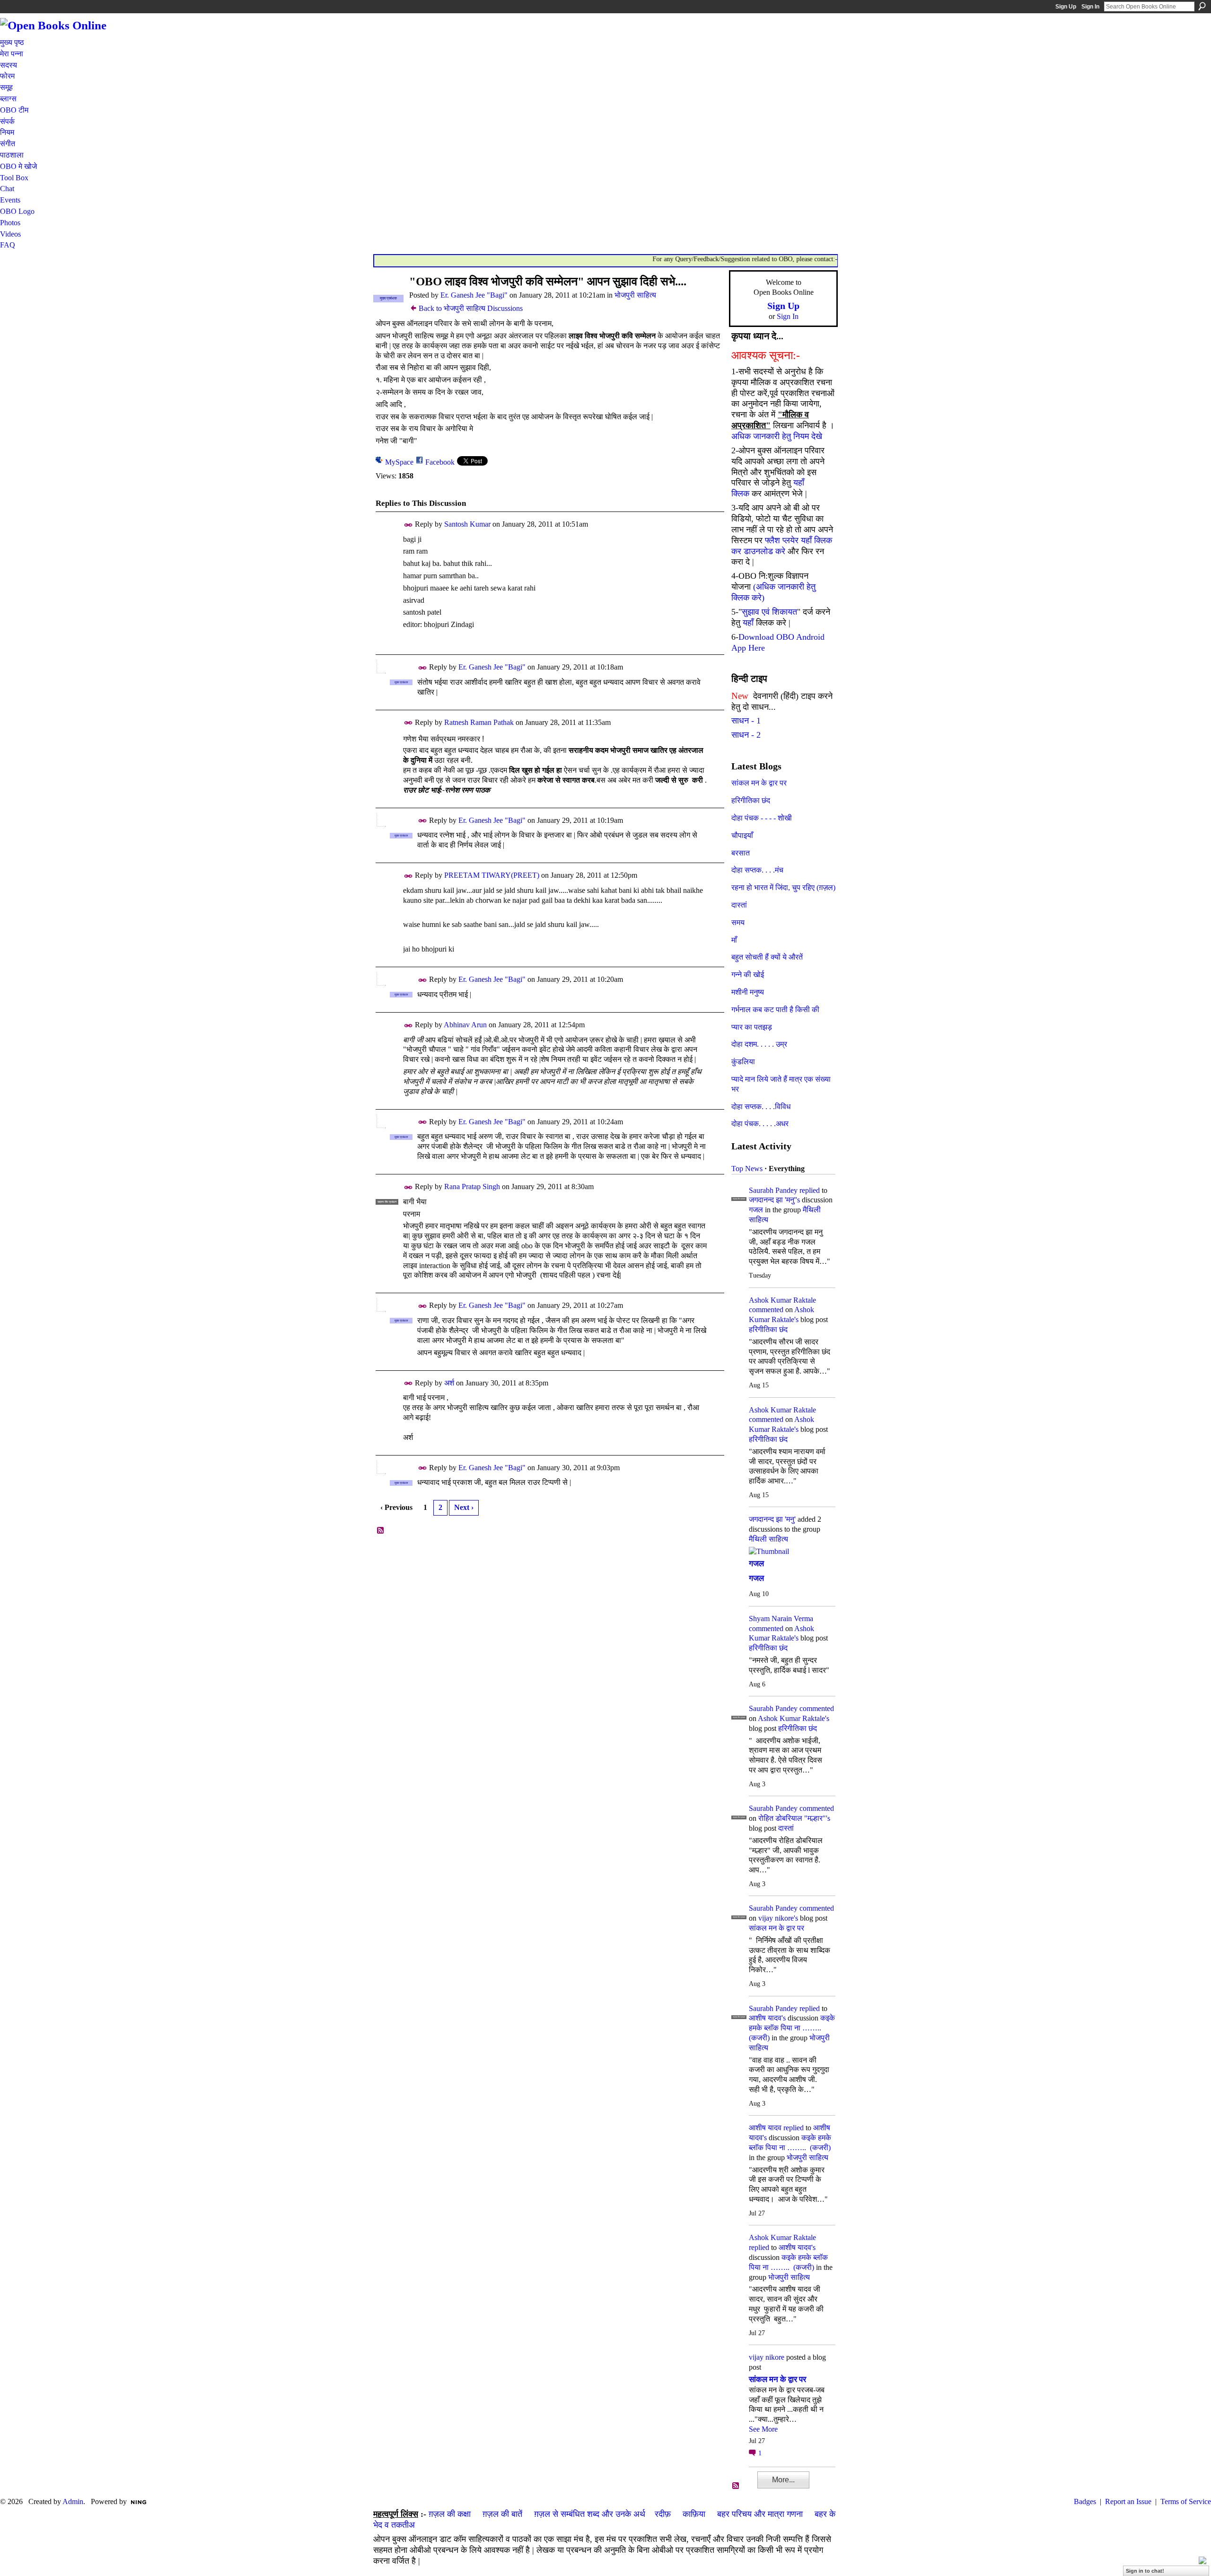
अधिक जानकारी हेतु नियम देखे (777, 436)
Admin (73, 2501)
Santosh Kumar (467, 524)
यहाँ (748, 623)
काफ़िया (694, 2514)
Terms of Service (1186, 2501)
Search (1202, 6)
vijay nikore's (778, 1918)
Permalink (408, 525)
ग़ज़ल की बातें (502, 2514)
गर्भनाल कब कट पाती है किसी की (775, 1010)
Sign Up (1066, 7)
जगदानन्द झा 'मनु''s (774, 1200)
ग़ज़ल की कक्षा (450, 2514)
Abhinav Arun (465, 1025)
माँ (734, 940)
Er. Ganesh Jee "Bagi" (474, 295)
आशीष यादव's (767, 2018)
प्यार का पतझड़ (752, 1027)
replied (810, 1190)
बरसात (741, 853)
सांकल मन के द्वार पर (759, 783)
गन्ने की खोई (748, 975)
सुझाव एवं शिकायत (769, 612)
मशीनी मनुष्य (748, 992)
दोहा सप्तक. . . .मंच (757, 870)
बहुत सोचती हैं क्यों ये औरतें (767, 957)
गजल (756, 1210)
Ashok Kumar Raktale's (794, 1718)
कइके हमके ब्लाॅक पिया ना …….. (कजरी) (792, 2028)
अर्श (449, 1383)
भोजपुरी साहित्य (635, 295)
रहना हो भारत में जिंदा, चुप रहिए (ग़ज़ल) (783, 887)
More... (783, 2480)
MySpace (399, 462)
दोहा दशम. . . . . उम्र (759, 1044)
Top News (747, 1169)
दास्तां (739, 905)
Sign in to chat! (1145, 2571)
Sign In (1090, 7)
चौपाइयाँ (742, 835)
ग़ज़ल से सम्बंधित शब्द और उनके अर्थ (590, 2514)
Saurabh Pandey (773, 1190)
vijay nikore (767, 2357)
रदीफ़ (663, 2514)
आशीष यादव (765, 2128)
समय (738, 922)
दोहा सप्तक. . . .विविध (761, 1107)
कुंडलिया (743, 1062)
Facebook (440, 462)
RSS (381, 1531)
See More (763, 2429)
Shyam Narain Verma (781, 1619)
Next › (464, 1507)
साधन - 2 (746, 735)
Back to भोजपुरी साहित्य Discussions (471, 308)
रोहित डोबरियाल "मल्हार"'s (794, 1818)
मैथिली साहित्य (768, 1539)
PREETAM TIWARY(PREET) (492, 875)
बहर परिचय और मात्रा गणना (760, 2514)
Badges (1085, 2501)
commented (766, 1310)
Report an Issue (1128, 2501)
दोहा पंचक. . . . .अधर (760, 1124)
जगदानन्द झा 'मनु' (772, 1519)
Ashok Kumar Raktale (782, 1300)
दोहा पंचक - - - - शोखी (762, 818)
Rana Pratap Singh (472, 1187)
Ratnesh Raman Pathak (479, 722)
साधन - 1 (746, 721)
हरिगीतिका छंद (751, 800)
